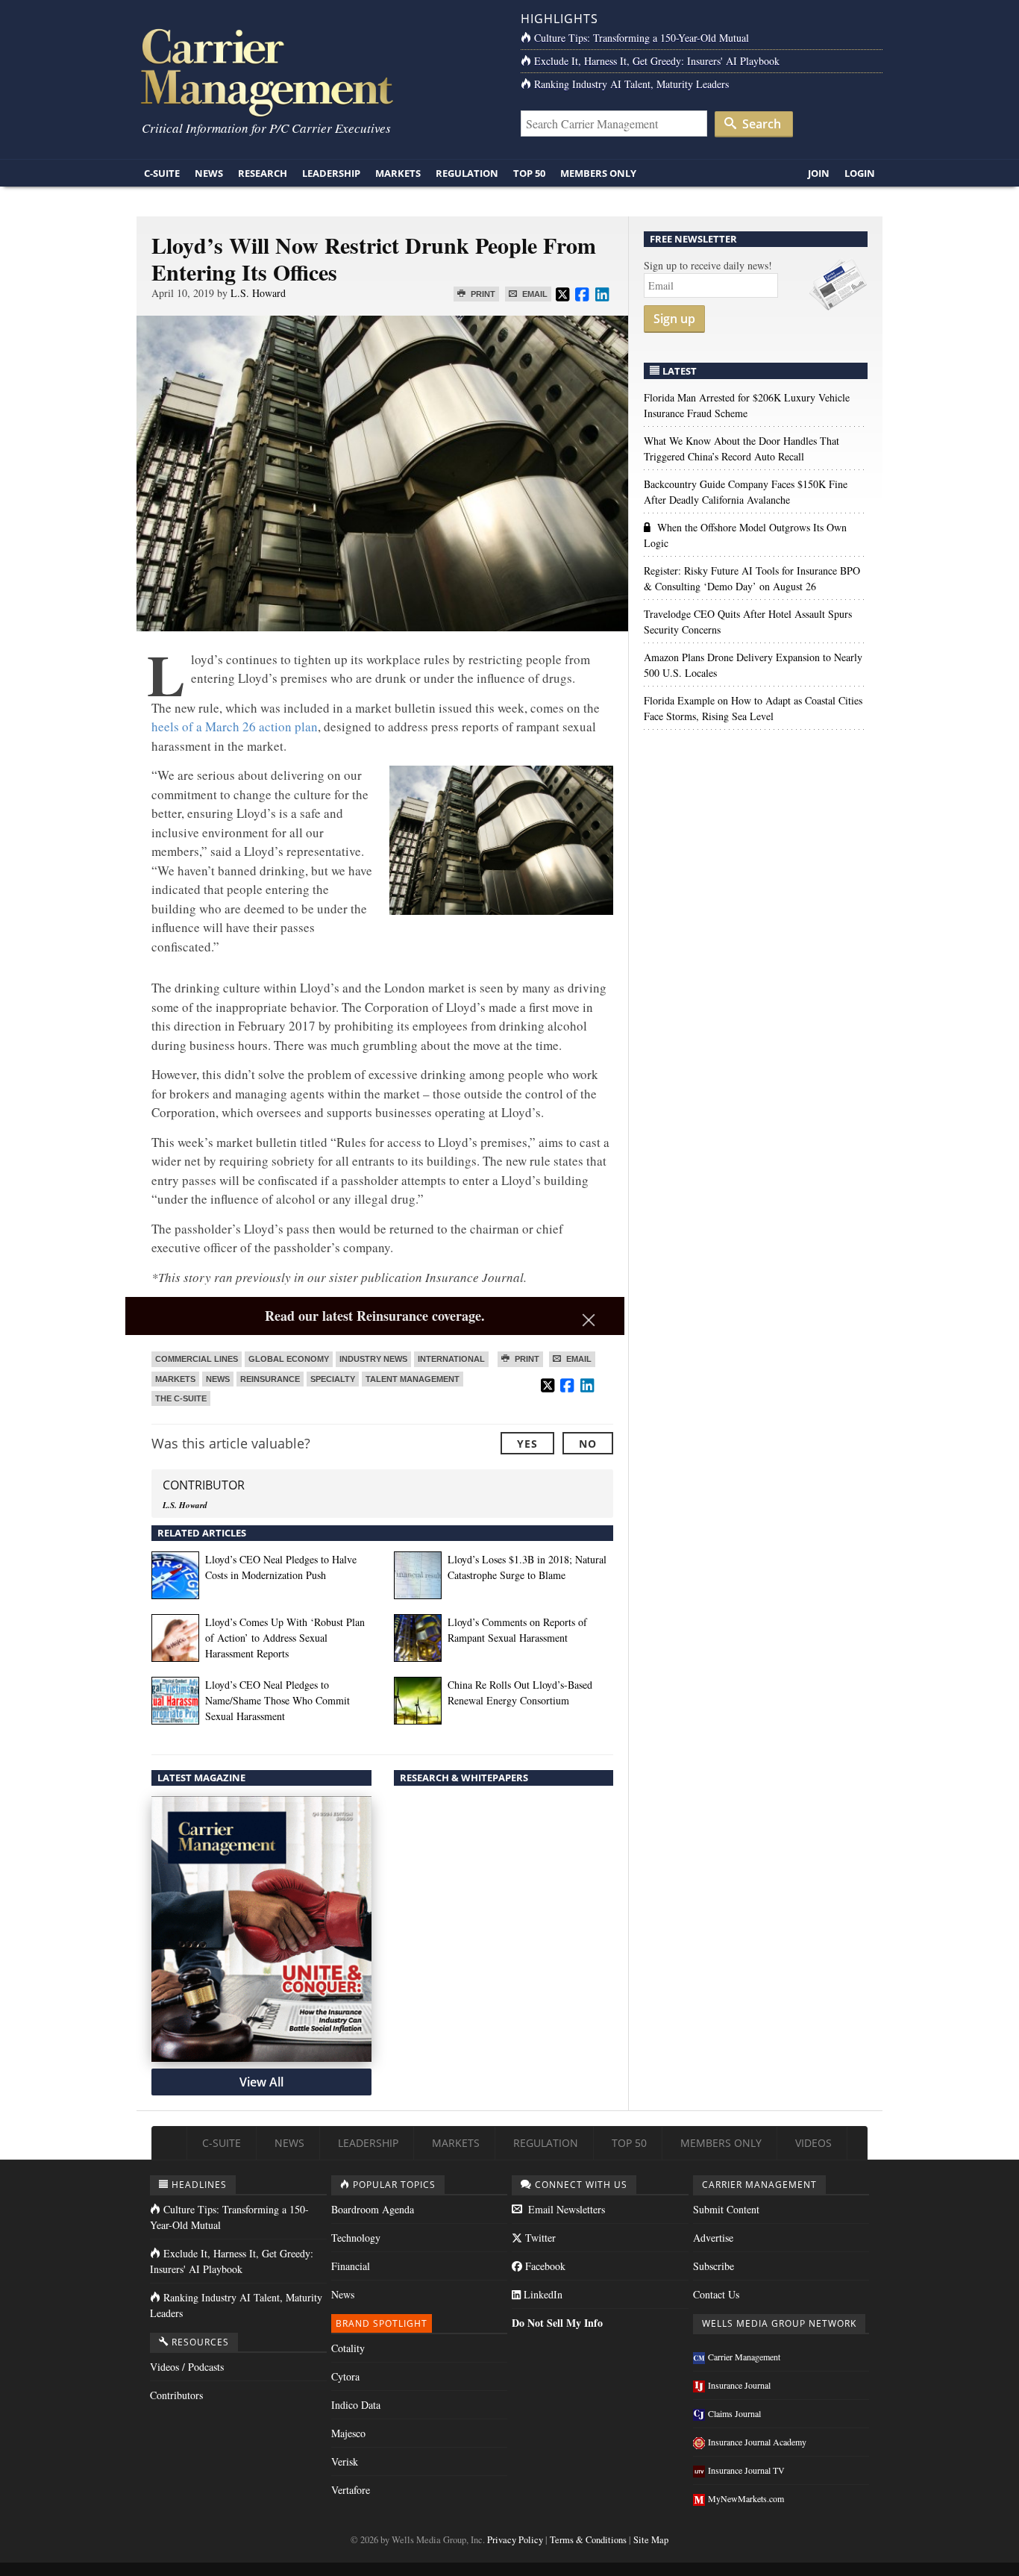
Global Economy (289, 1359)
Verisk (345, 2461)
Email (534, 294)
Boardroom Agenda (373, 2209)
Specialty (333, 1379)
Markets (398, 173)
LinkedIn (542, 2294)
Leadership (331, 173)
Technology (356, 2238)
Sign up (674, 319)
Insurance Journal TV (746, 2470)
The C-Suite (181, 1398)
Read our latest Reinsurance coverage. (375, 1316)
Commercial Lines (197, 1359)
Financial (351, 2266)
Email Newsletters (565, 2209)
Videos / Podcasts (187, 2367)
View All (261, 2082)
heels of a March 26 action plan (235, 726)
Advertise (713, 2238)
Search (760, 124)
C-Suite (162, 173)
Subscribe (714, 2266)
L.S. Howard (258, 293)
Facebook (544, 2266)
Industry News (373, 1359)
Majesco (348, 2433)
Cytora (345, 2376)
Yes (527, 1444)
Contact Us (716, 2294)
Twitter (539, 2238)
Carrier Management (744, 2357)
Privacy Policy (515, 2540)
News (209, 173)
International (451, 1359)
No (588, 1444)
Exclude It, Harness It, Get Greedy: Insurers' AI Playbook (657, 61)
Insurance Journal (739, 2385)
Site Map (651, 2540)
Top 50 (529, 173)
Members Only (598, 173)
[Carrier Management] (317, 71)
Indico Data (356, 2405)
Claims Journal (734, 2413)
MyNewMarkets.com (746, 2498)
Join (819, 173)
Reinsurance (270, 1379)
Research (263, 173)
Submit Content (726, 2209)
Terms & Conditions (588, 2540)
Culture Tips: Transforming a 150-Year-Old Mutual (642, 38)
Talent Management (413, 1379)
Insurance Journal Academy (757, 2442)
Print (482, 294)
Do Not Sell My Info (557, 2323)
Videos (813, 2143)
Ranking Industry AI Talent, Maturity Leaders (631, 84)
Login (860, 173)
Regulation (467, 173)
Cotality (348, 2348)
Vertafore (351, 2490)
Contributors (176, 2395)
